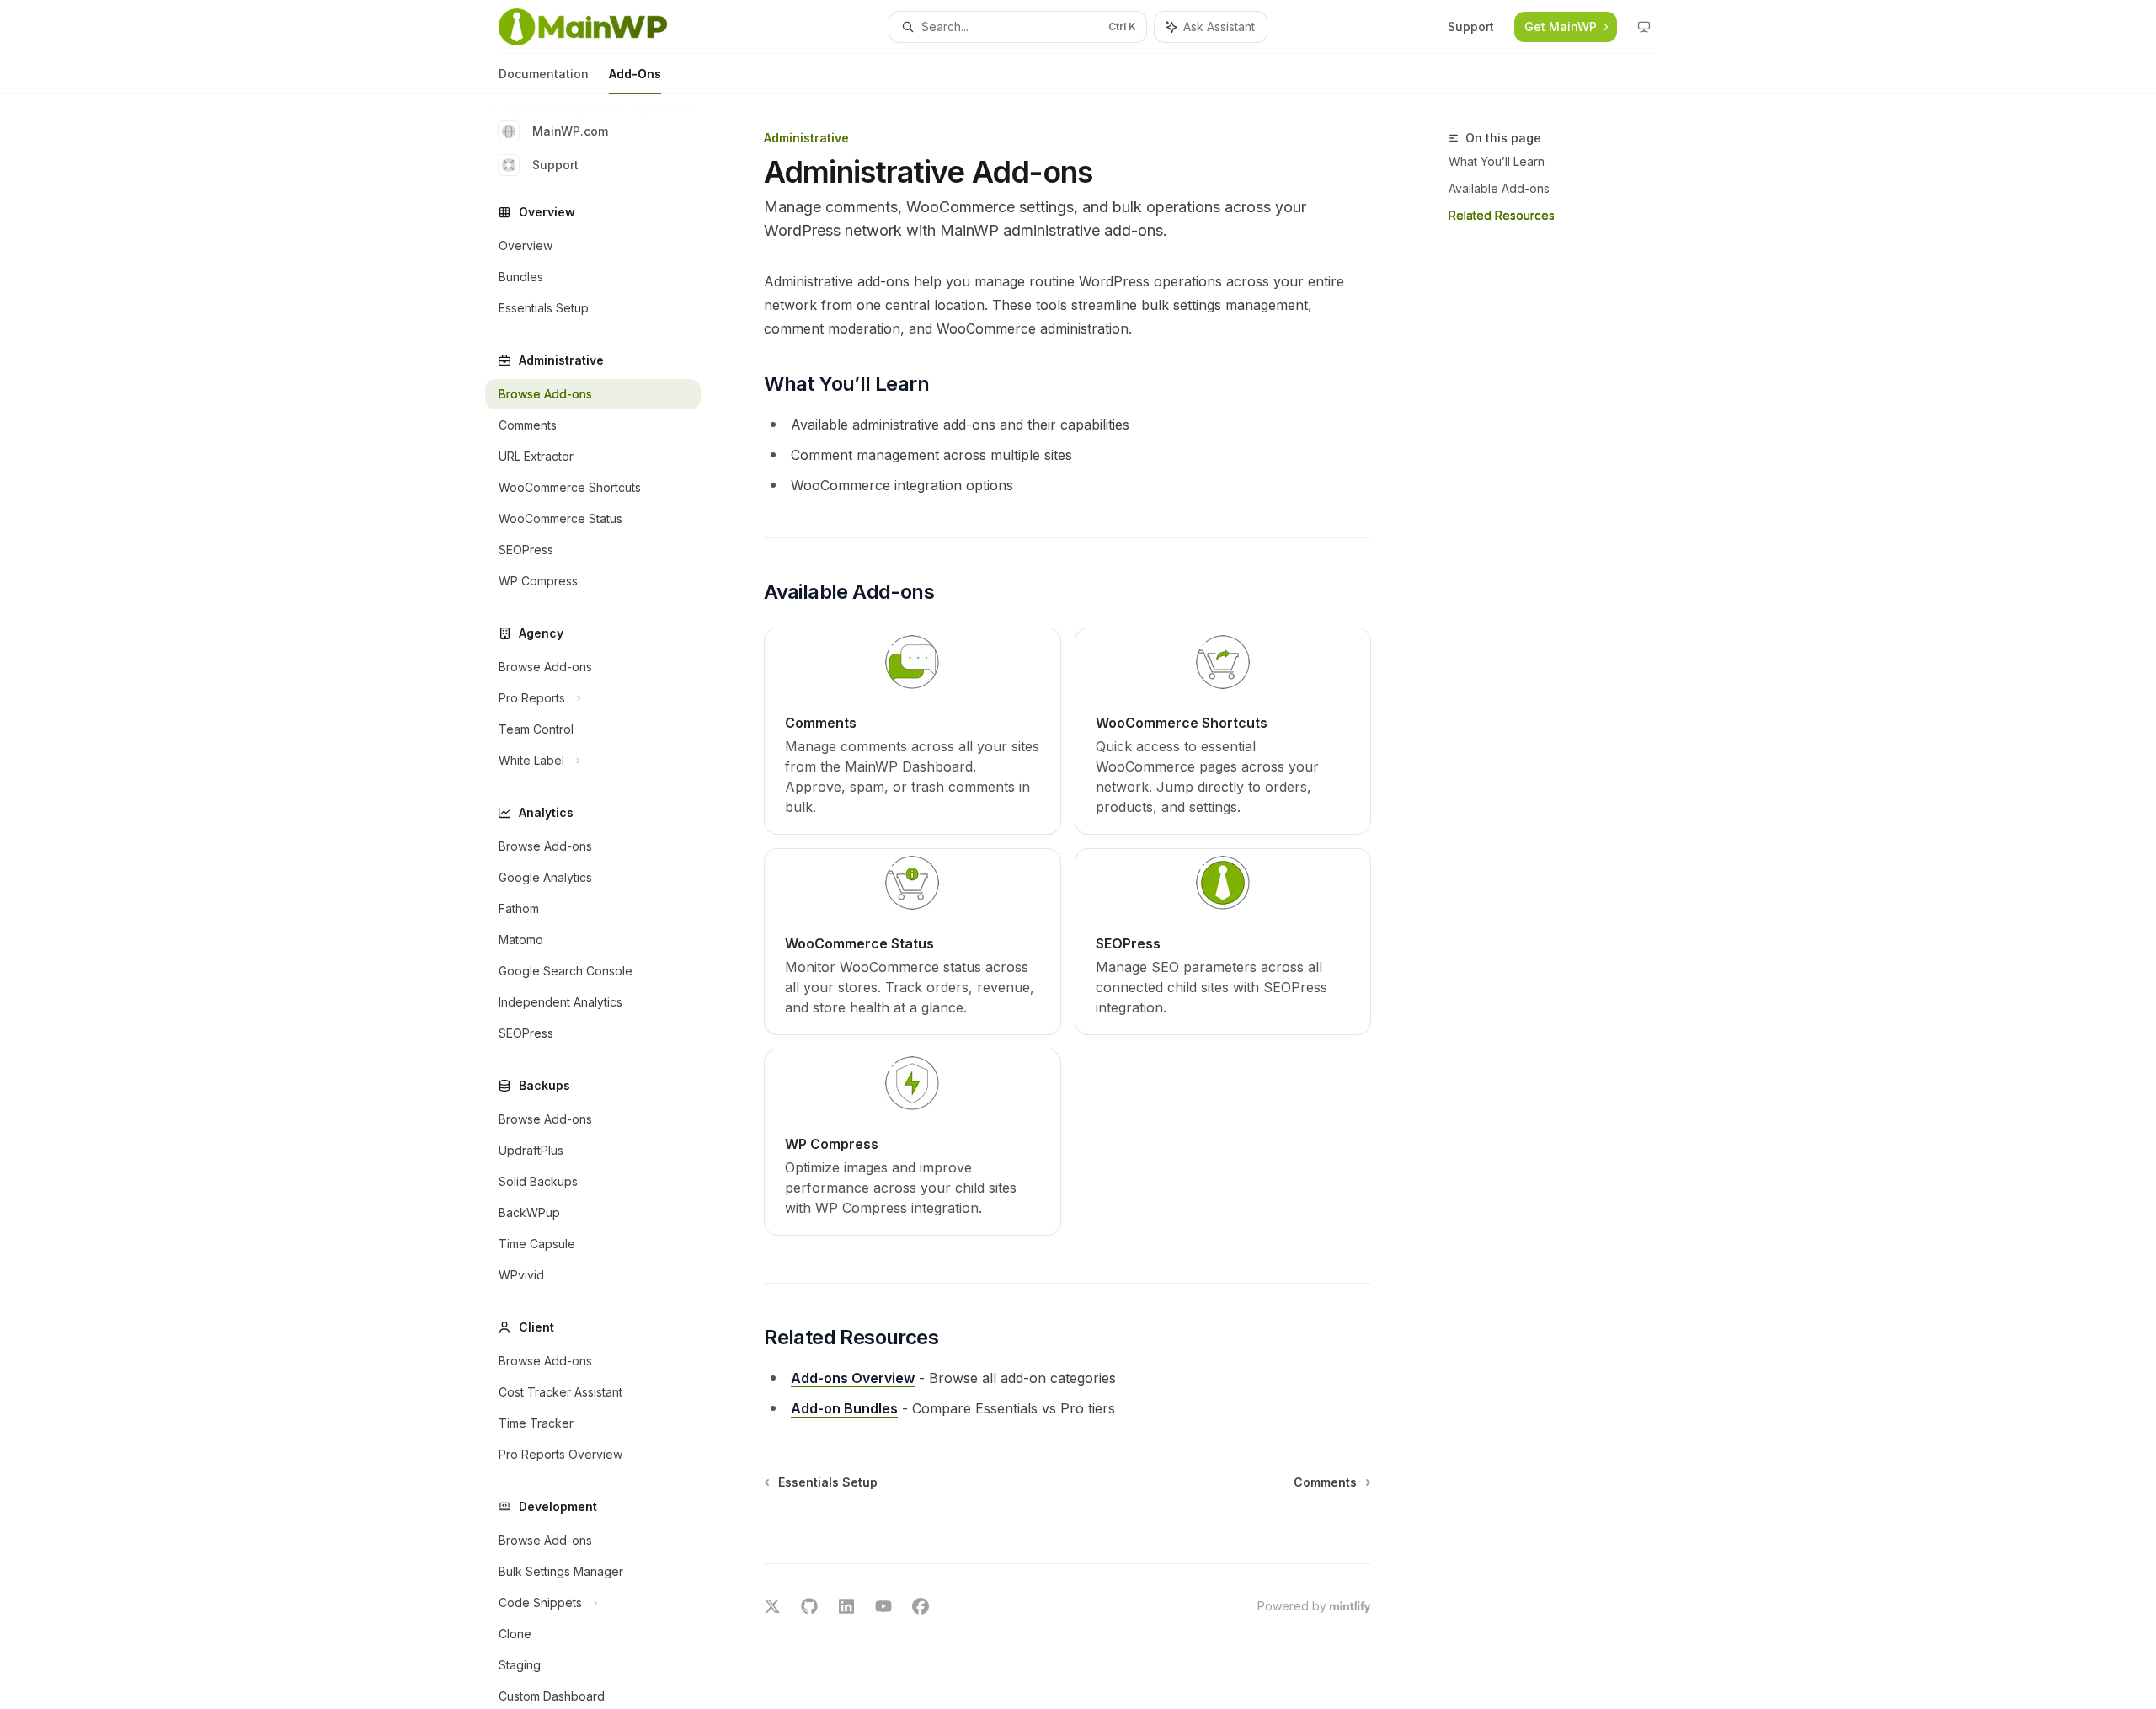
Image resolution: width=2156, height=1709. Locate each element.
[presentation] (606, 902)
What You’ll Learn (1497, 161)
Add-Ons (635, 74)
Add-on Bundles (844, 1408)
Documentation (544, 74)
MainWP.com (570, 131)
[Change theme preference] (1644, 27)
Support (555, 165)
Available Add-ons (1499, 188)
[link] (912, 731)
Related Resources (1502, 215)
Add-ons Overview (853, 1378)
